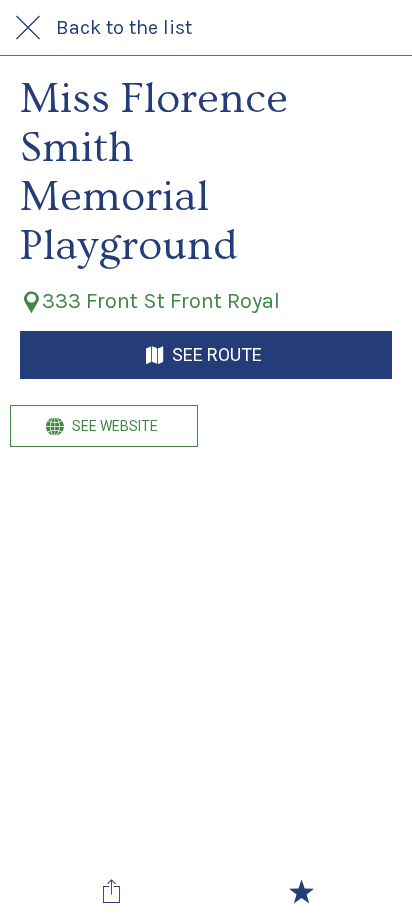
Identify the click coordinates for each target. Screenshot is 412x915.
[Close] (28, 28)
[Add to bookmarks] (301, 891)
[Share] (111, 891)
